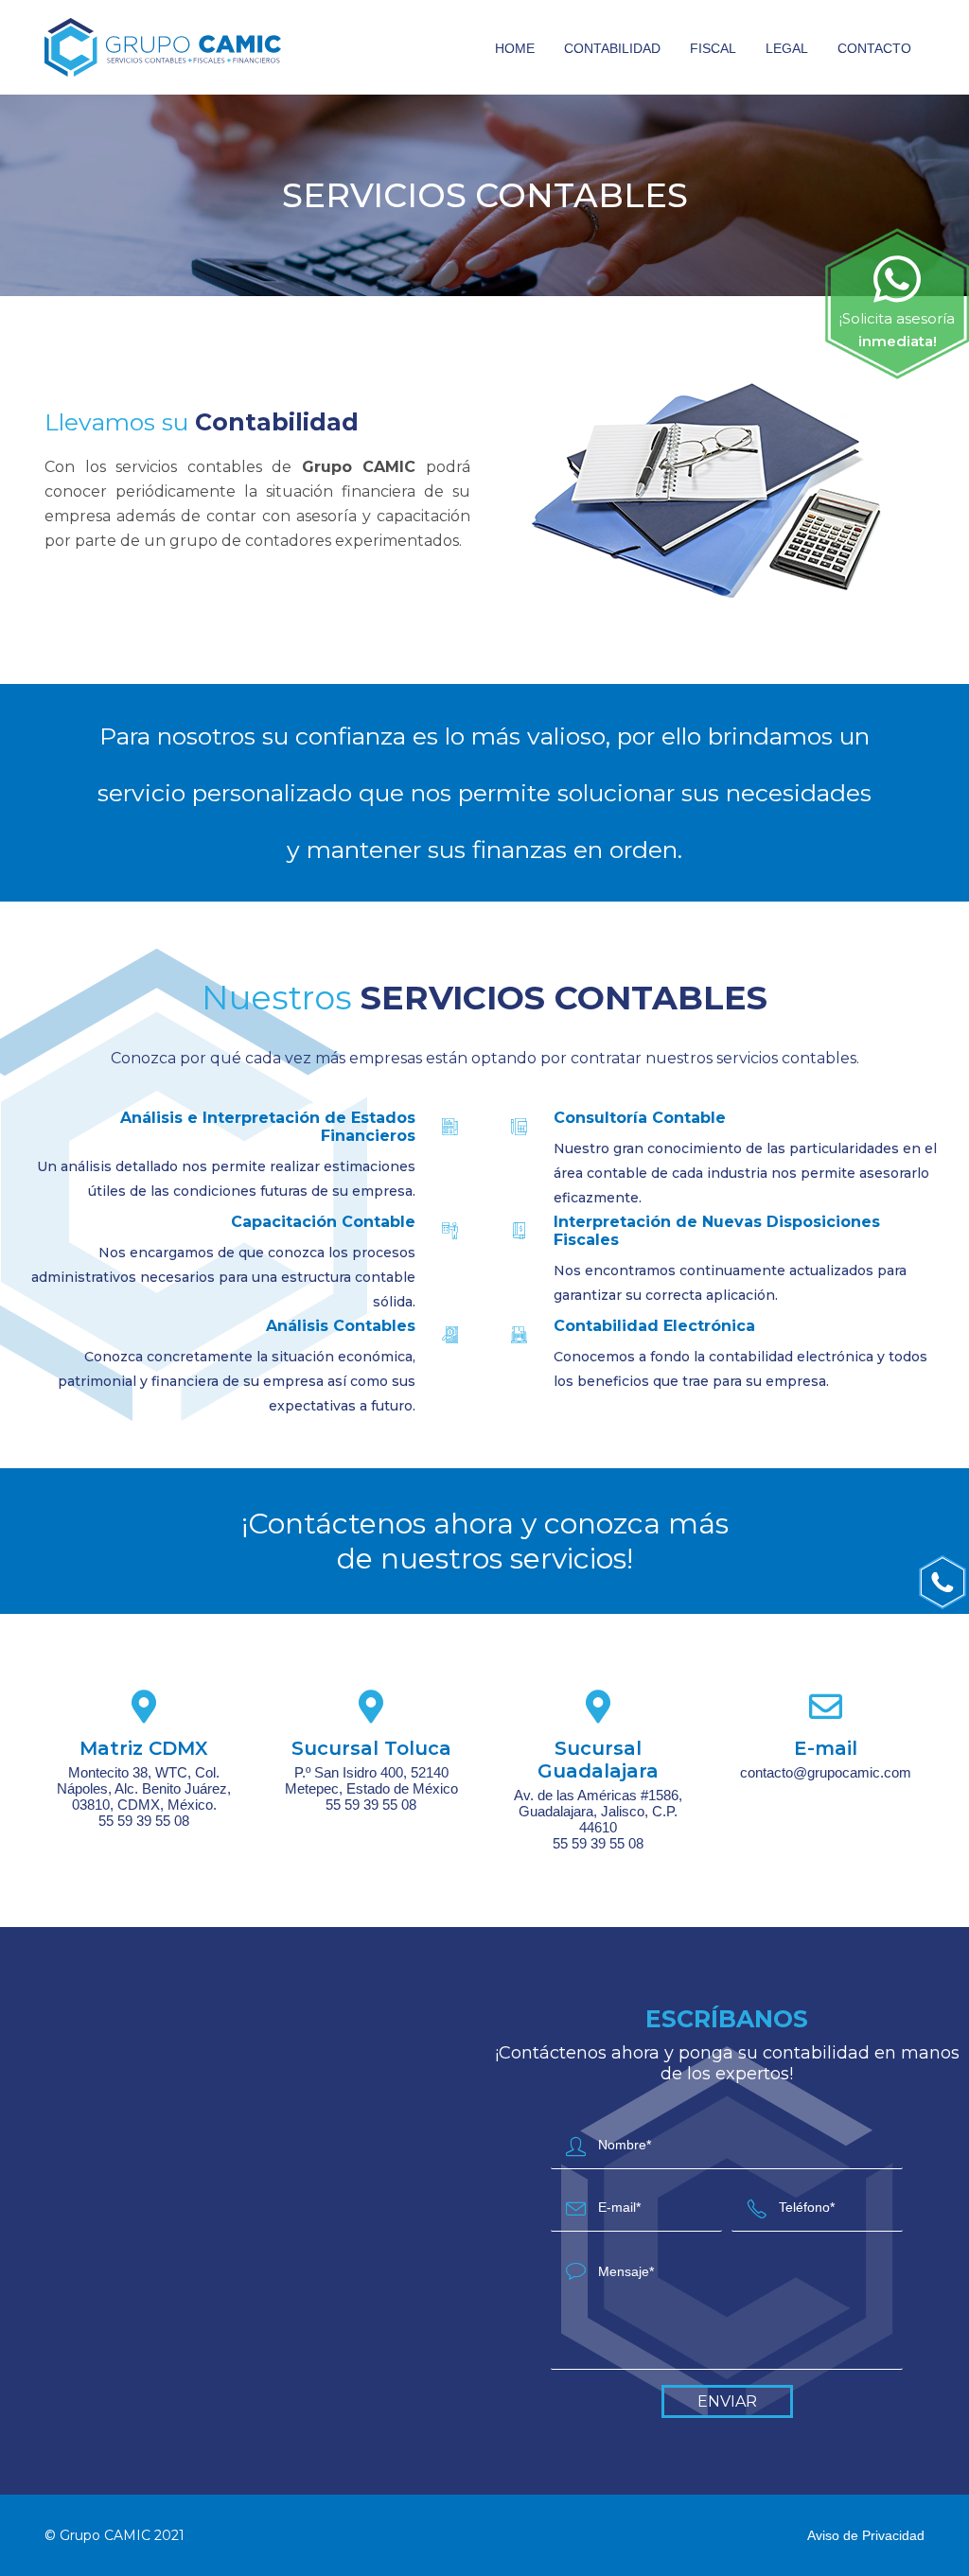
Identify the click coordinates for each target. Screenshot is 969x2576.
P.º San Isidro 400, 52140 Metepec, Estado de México (371, 1780)
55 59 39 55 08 (144, 1821)
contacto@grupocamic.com (826, 1772)
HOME (515, 48)
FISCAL (713, 48)
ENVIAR (727, 2401)
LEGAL (787, 48)
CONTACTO (874, 48)
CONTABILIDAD (612, 48)
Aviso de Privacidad (866, 2535)
